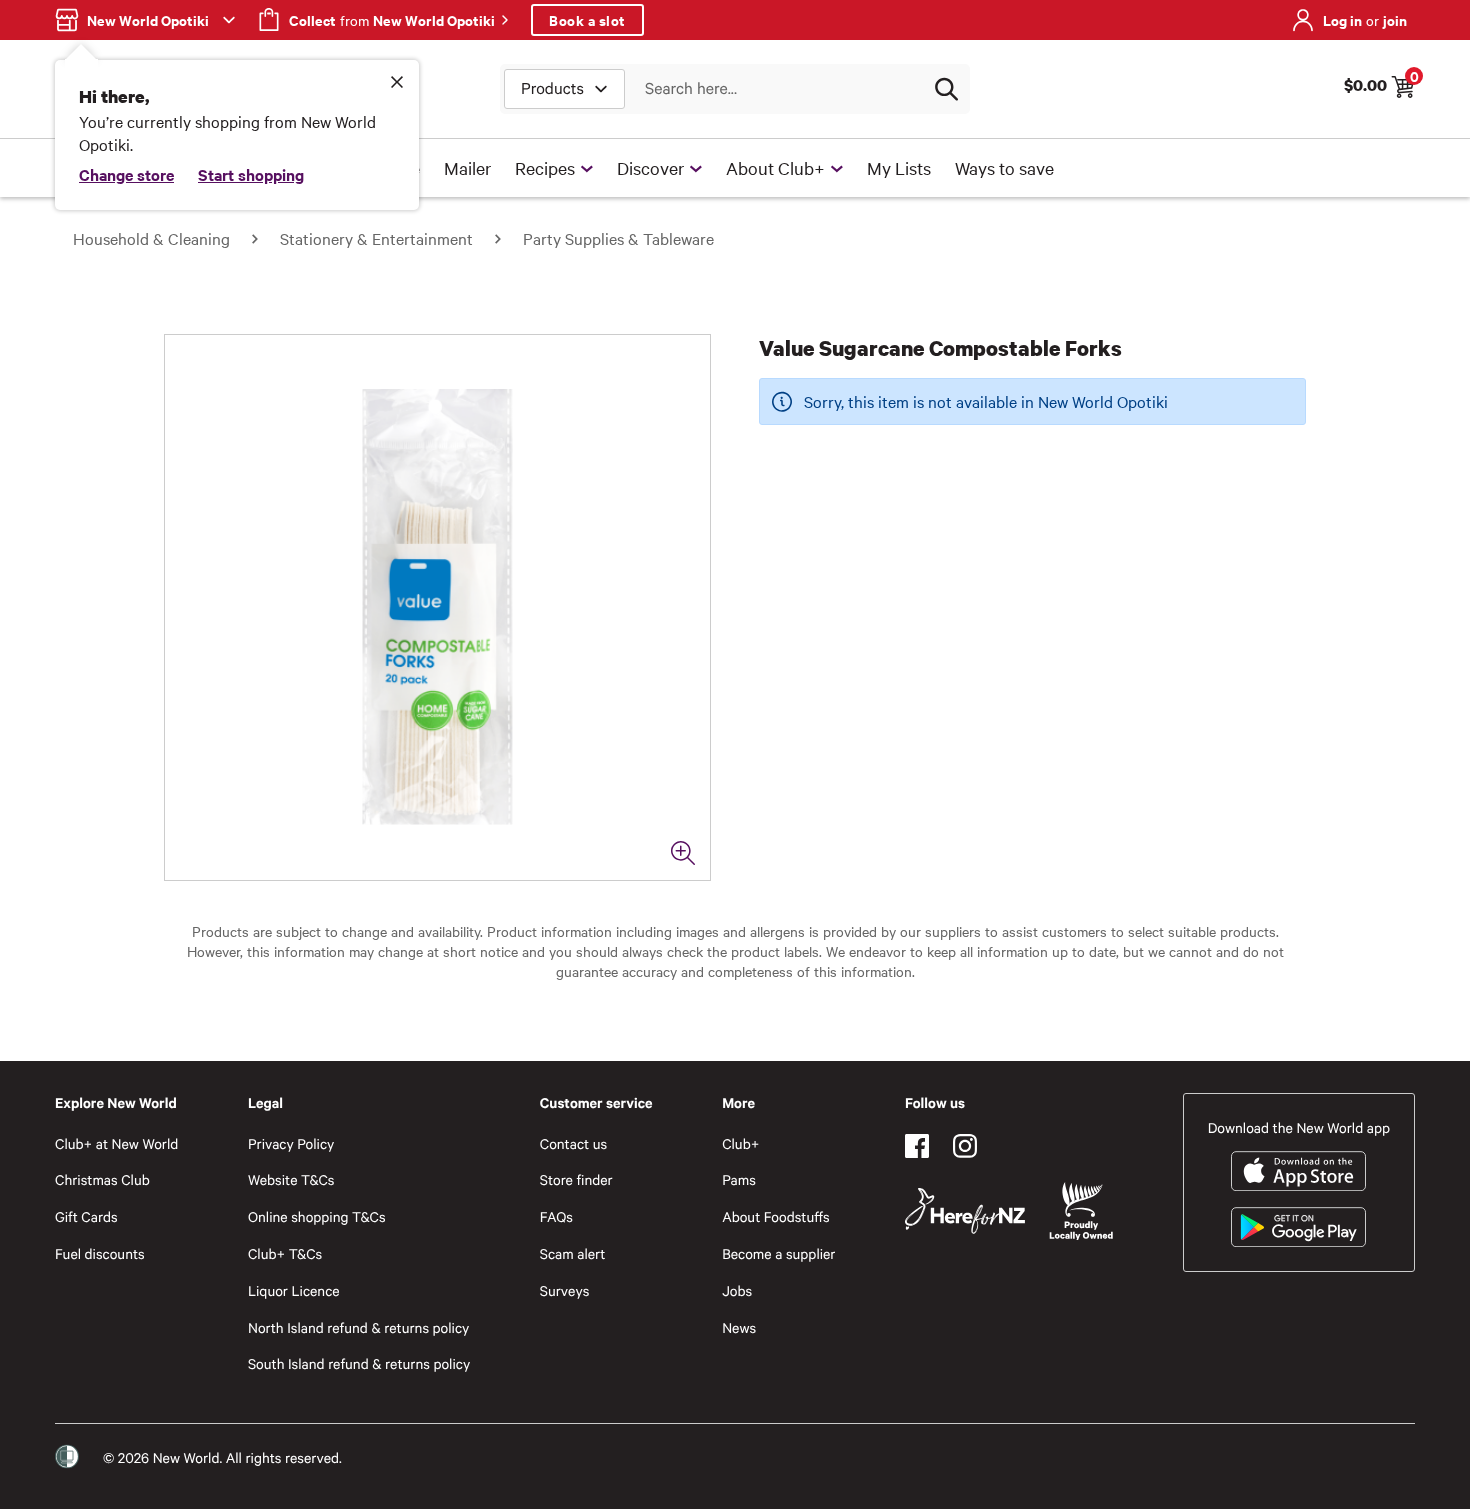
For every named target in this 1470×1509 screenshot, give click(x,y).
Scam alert (573, 1253)
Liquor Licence (294, 1290)
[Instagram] (965, 1146)
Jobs (737, 1290)
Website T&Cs (291, 1179)
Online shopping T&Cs (317, 1216)
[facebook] (917, 1146)
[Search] (946, 89)
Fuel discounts (100, 1253)
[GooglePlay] (1298, 1227)
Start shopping (251, 174)
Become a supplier (778, 1253)
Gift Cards (86, 1216)
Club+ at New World (116, 1143)
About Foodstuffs (776, 1216)
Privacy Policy (291, 1143)
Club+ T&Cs (285, 1253)
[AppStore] (1298, 1171)
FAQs (556, 1216)
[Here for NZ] (965, 1211)
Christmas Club (102, 1179)
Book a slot (587, 19)
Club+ (740, 1143)
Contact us (573, 1143)
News (739, 1327)
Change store (126, 174)
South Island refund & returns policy (359, 1363)
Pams (739, 1179)
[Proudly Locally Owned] (1081, 1211)
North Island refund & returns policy (358, 1327)
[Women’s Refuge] (67, 1457)
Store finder (576, 1179)
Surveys (565, 1290)
